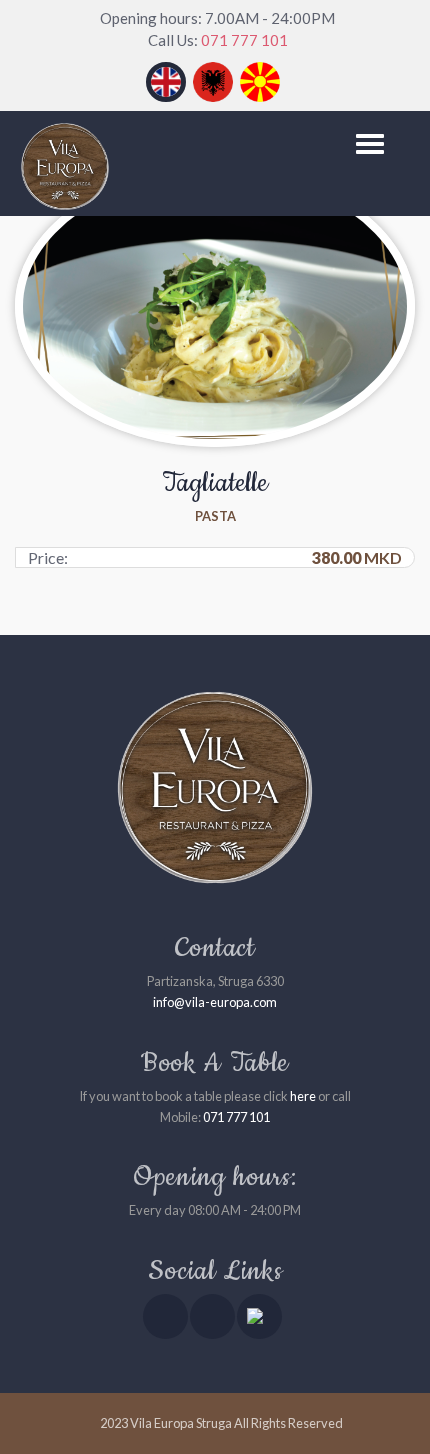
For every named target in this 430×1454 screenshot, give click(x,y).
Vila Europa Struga (181, 1423)
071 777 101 (244, 40)
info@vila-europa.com (215, 1002)
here (303, 1096)
